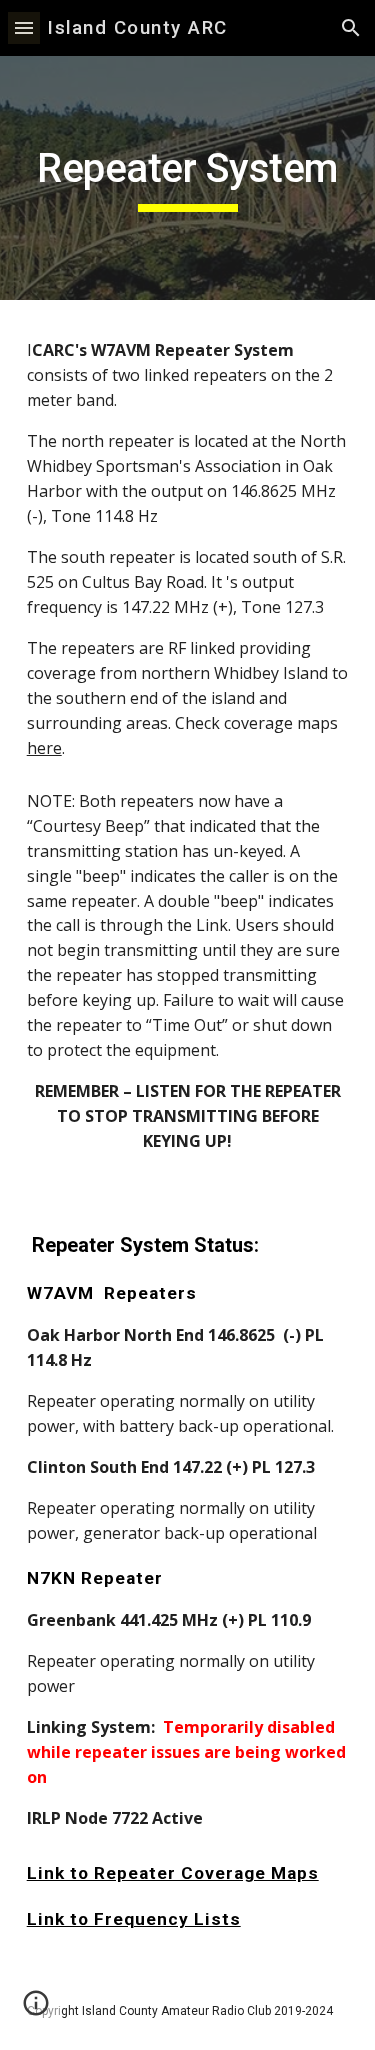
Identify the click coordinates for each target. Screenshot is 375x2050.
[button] (24, 27)
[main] (188, 178)
